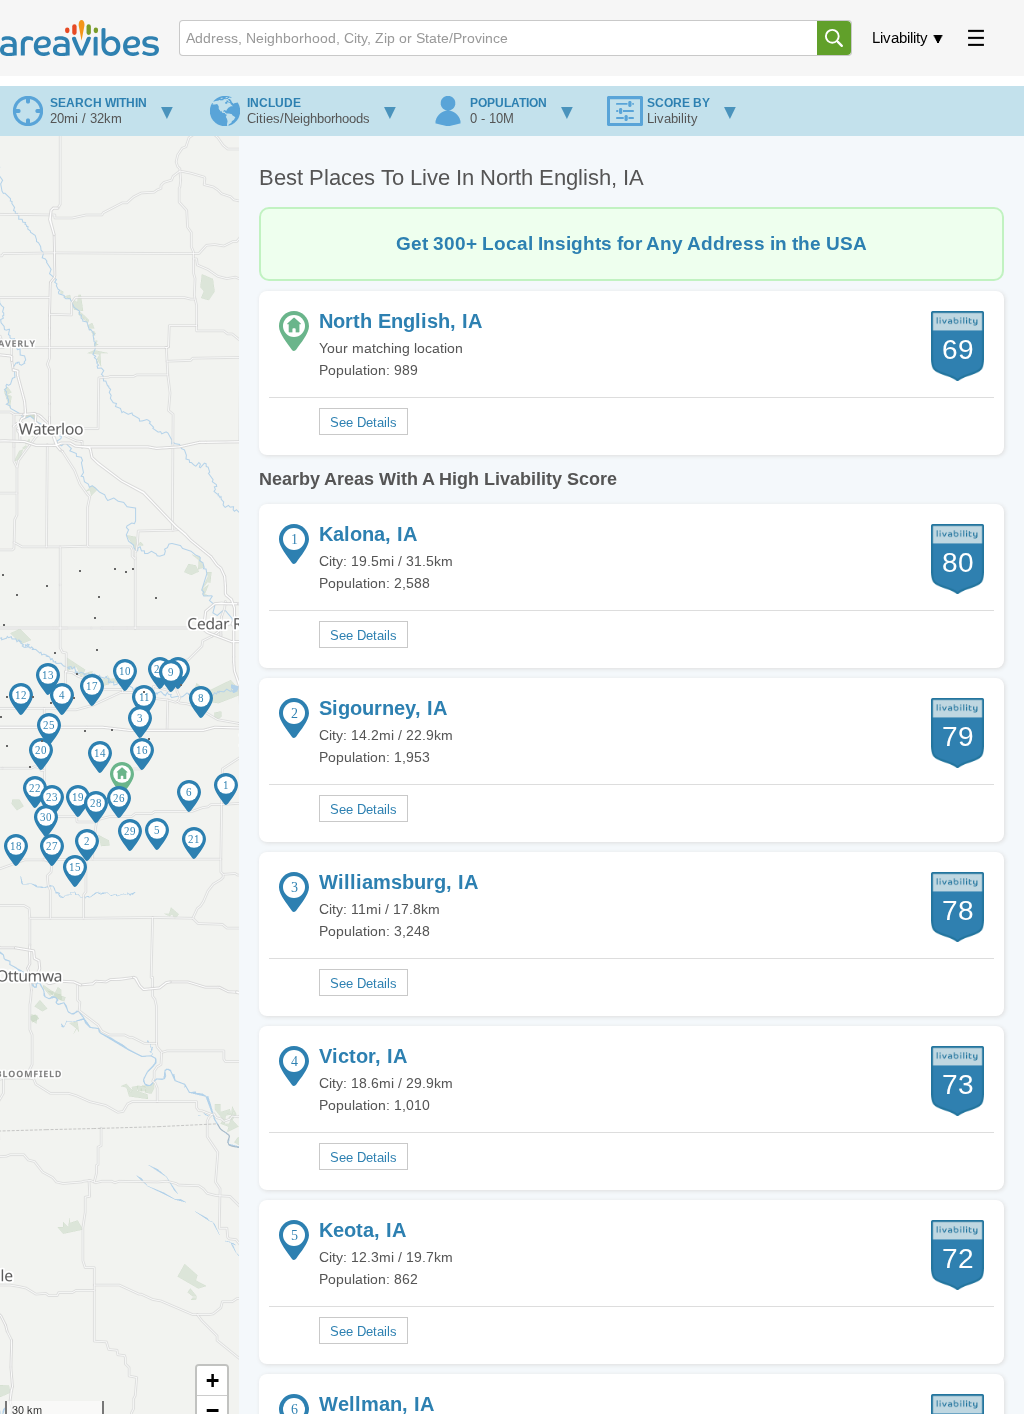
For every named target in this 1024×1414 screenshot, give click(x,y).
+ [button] (212, 1380)
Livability (900, 37)
